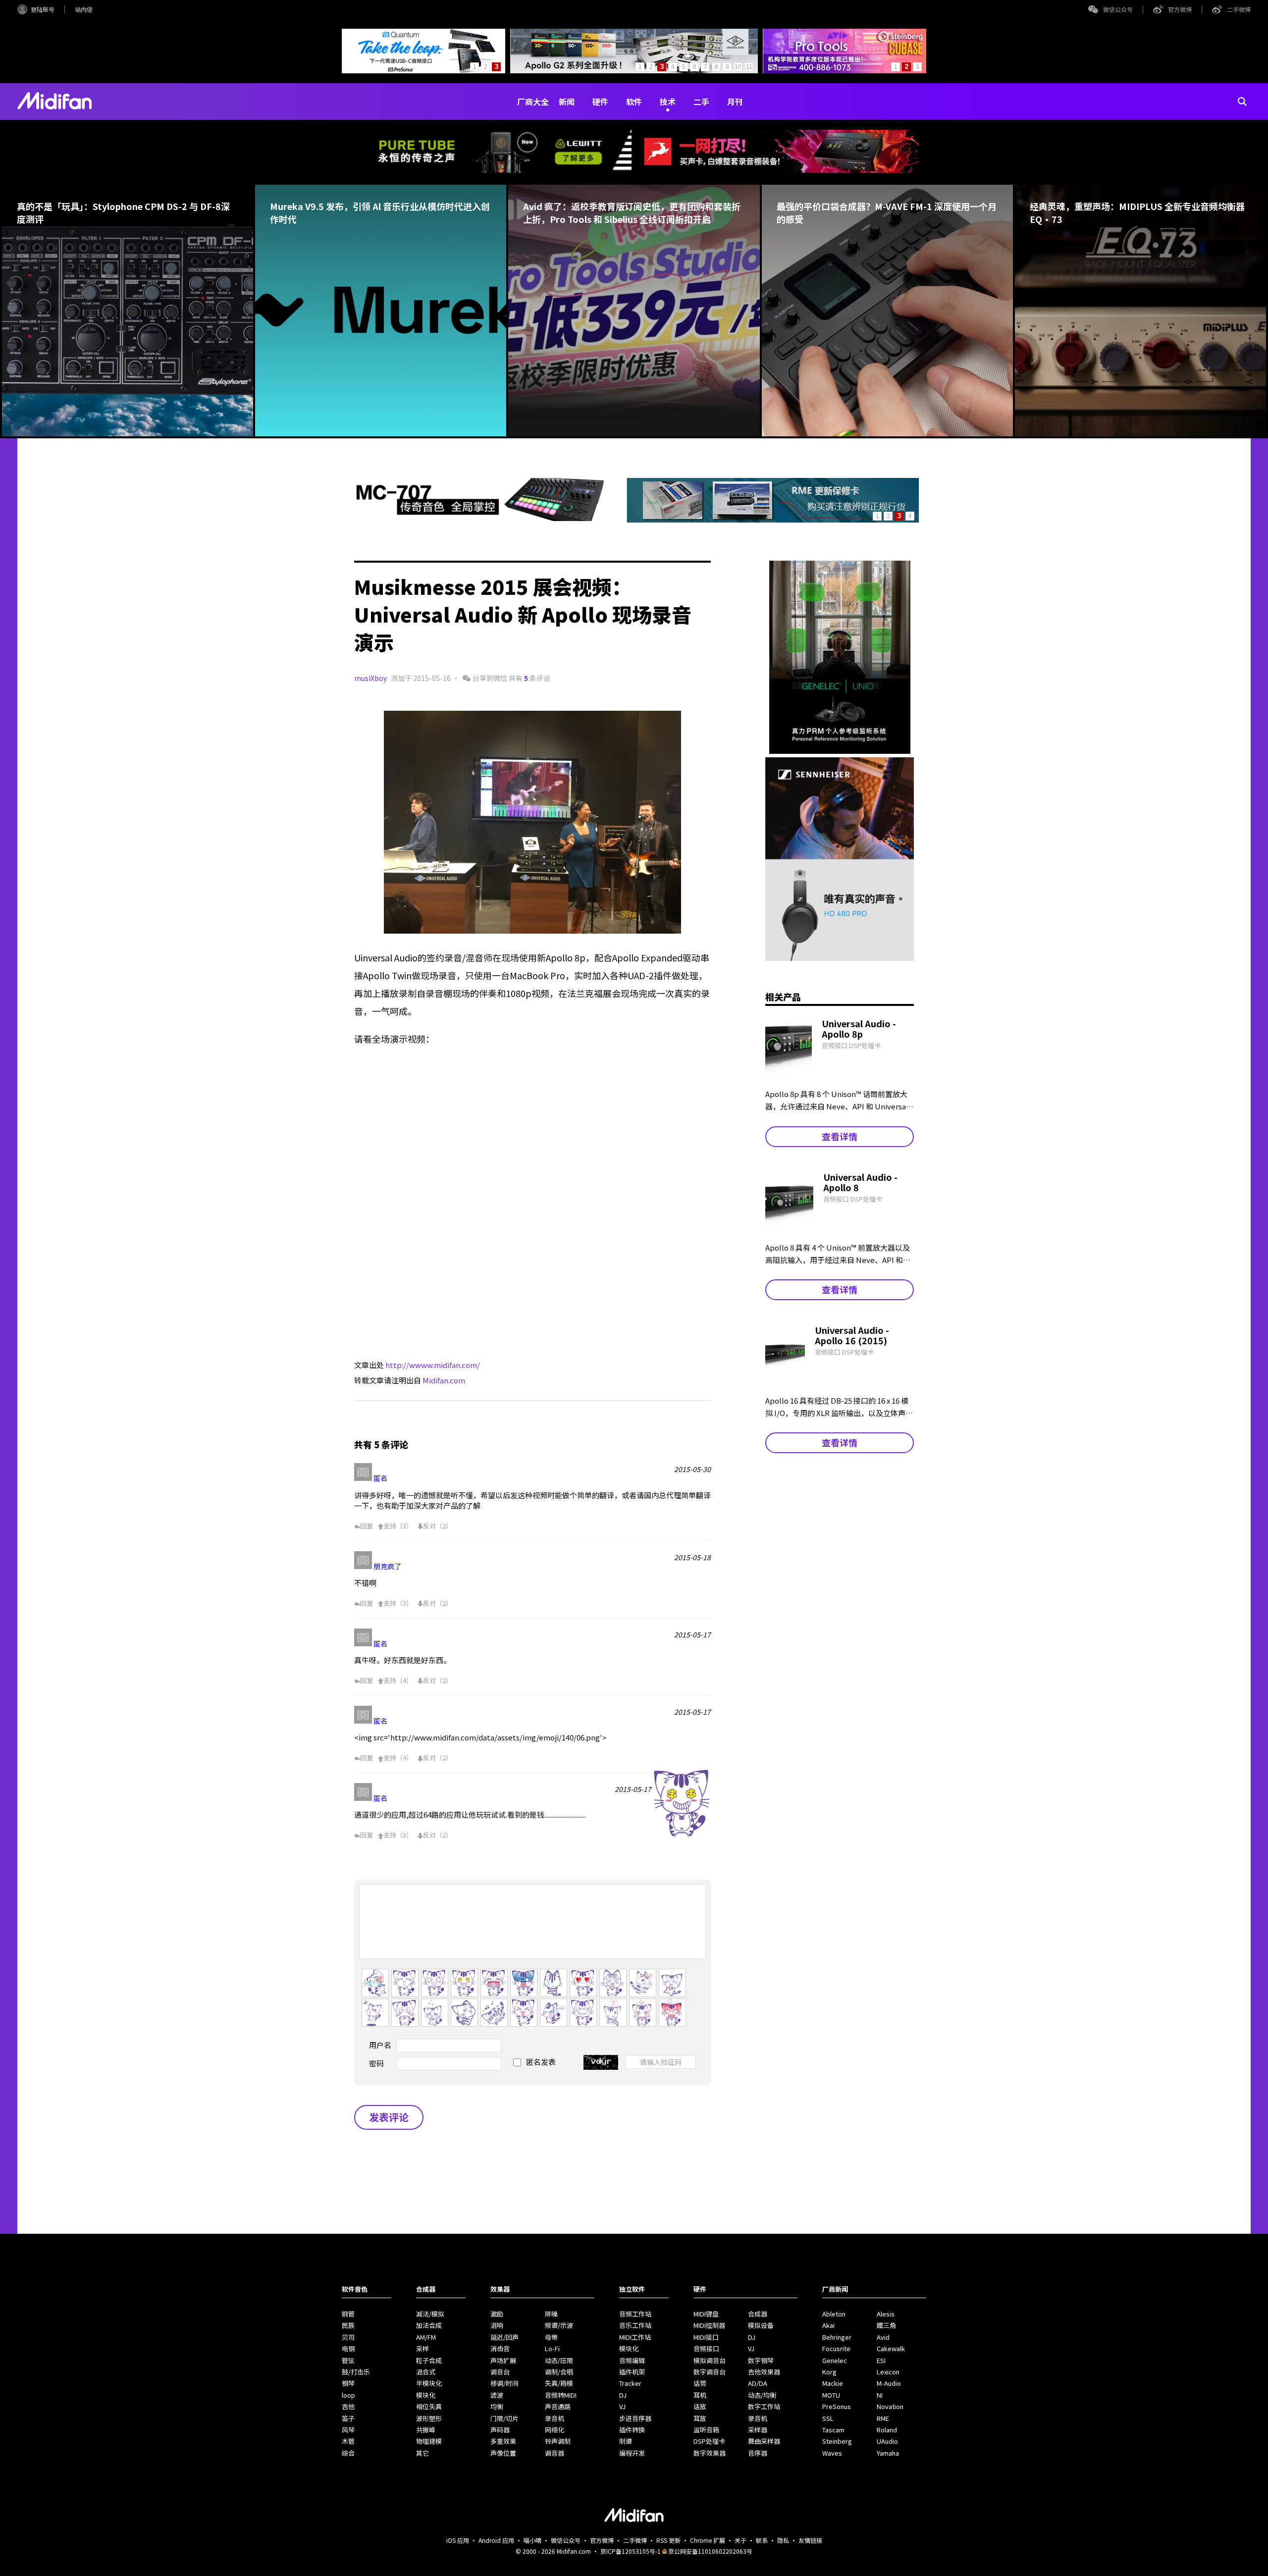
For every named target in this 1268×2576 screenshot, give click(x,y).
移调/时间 (504, 2383)
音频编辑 (632, 2360)
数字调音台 (710, 2372)
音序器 (758, 2453)
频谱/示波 (559, 2325)
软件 (634, 102)
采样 (423, 2348)
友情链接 (810, 2540)
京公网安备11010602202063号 (710, 2551)
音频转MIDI (561, 2395)
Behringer (837, 2337)
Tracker (630, 2383)
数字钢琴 (761, 2360)
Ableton (834, 2314)
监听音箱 (706, 2430)
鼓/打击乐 (356, 2372)
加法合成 (429, 2325)
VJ (622, 2406)
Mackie (833, 2383)
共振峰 (426, 2430)
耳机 (700, 2395)
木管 (348, 2441)
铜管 (348, 2314)
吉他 (348, 2406)
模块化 (426, 2395)
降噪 (551, 2314)
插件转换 (632, 2430)
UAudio (887, 2441)
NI (880, 2395)
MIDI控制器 (709, 2325)
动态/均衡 (762, 2395)
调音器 (555, 2453)
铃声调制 (558, 2441)
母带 (551, 2337)
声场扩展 (503, 2360)
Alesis (886, 2314)
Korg (829, 2372)
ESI (881, 2360)
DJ (623, 2395)
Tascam (833, 2430)
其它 (423, 2453)
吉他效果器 (764, 2372)
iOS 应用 (458, 2540)
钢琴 (348, 2383)
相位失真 (429, 2406)
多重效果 (503, 2441)
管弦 (348, 2360)
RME (883, 2418)
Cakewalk (891, 2348)
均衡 (497, 2406)
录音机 (555, 2418)
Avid (883, 2337)
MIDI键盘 (706, 2314)
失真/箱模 (559, 2383)
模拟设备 (761, 2325)
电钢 (348, 2348)
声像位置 (503, 2453)
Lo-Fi (552, 2348)
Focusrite (836, 2348)
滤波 (497, 2395)
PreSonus (837, 2406)
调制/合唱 (559, 2372)
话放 (700, 2406)
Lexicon (888, 2372)
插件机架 (632, 2372)
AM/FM (426, 2337)
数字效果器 (710, 2453)
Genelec (835, 2360)
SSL (828, 2418)
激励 (497, 2314)
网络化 (555, 2430)
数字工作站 (764, 2406)
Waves (832, 2453)
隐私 (783, 2540)
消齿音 (500, 2348)
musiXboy (370, 678)
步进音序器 (635, 2418)
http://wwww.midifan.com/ (433, 1365)
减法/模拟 (430, 2314)
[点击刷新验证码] (601, 2062)
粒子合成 (429, 2360)
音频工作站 (635, 2314)
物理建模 (429, 2441)
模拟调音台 (710, 2360)
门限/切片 (504, 2418)
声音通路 (558, 2406)
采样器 (758, 2430)
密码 (376, 2063)
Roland (887, 2430)
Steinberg (837, 2441)
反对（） (438, 1526)
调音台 (500, 2372)
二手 (701, 102)
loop (348, 2395)
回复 (367, 1526)
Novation (890, 2406)
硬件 (600, 102)
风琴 (348, 2430)
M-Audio (889, 2383)
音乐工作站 (635, 2325)
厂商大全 (533, 102)
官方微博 (1180, 9)
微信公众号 (1118, 9)
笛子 (348, 2418)
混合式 (426, 2372)
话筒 (700, 2383)
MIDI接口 (706, 2337)
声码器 (500, 2430)
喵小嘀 (532, 2540)
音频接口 (706, 2348)
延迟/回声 (504, 2337)
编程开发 (632, 2453)
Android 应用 (496, 2540)
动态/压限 (559, 2360)
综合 (348, 2453)
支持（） (398, 1526)
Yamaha (888, 2453)
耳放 (700, 2418)
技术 (668, 102)
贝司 (348, 2337)
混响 (497, 2325)
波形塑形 (429, 2418)
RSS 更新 (668, 2540)
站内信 (84, 9)
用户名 (380, 2045)
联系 (762, 2540)
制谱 (626, 2441)
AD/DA (758, 2383)
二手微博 (1239, 9)
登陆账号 (43, 9)
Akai (828, 2325)
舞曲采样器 (764, 2441)
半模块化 (429, 2383)
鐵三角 (886, 2325)
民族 (348, 2325)
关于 (740, 2540)
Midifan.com (444, 1380)
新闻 (567, 102)
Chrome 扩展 (708, 2540)
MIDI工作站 (635, 2337)
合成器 (758, 2314)
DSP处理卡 (709, 2441)
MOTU (831, 2395)
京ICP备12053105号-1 (631, 2551)
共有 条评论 (529, 678)
